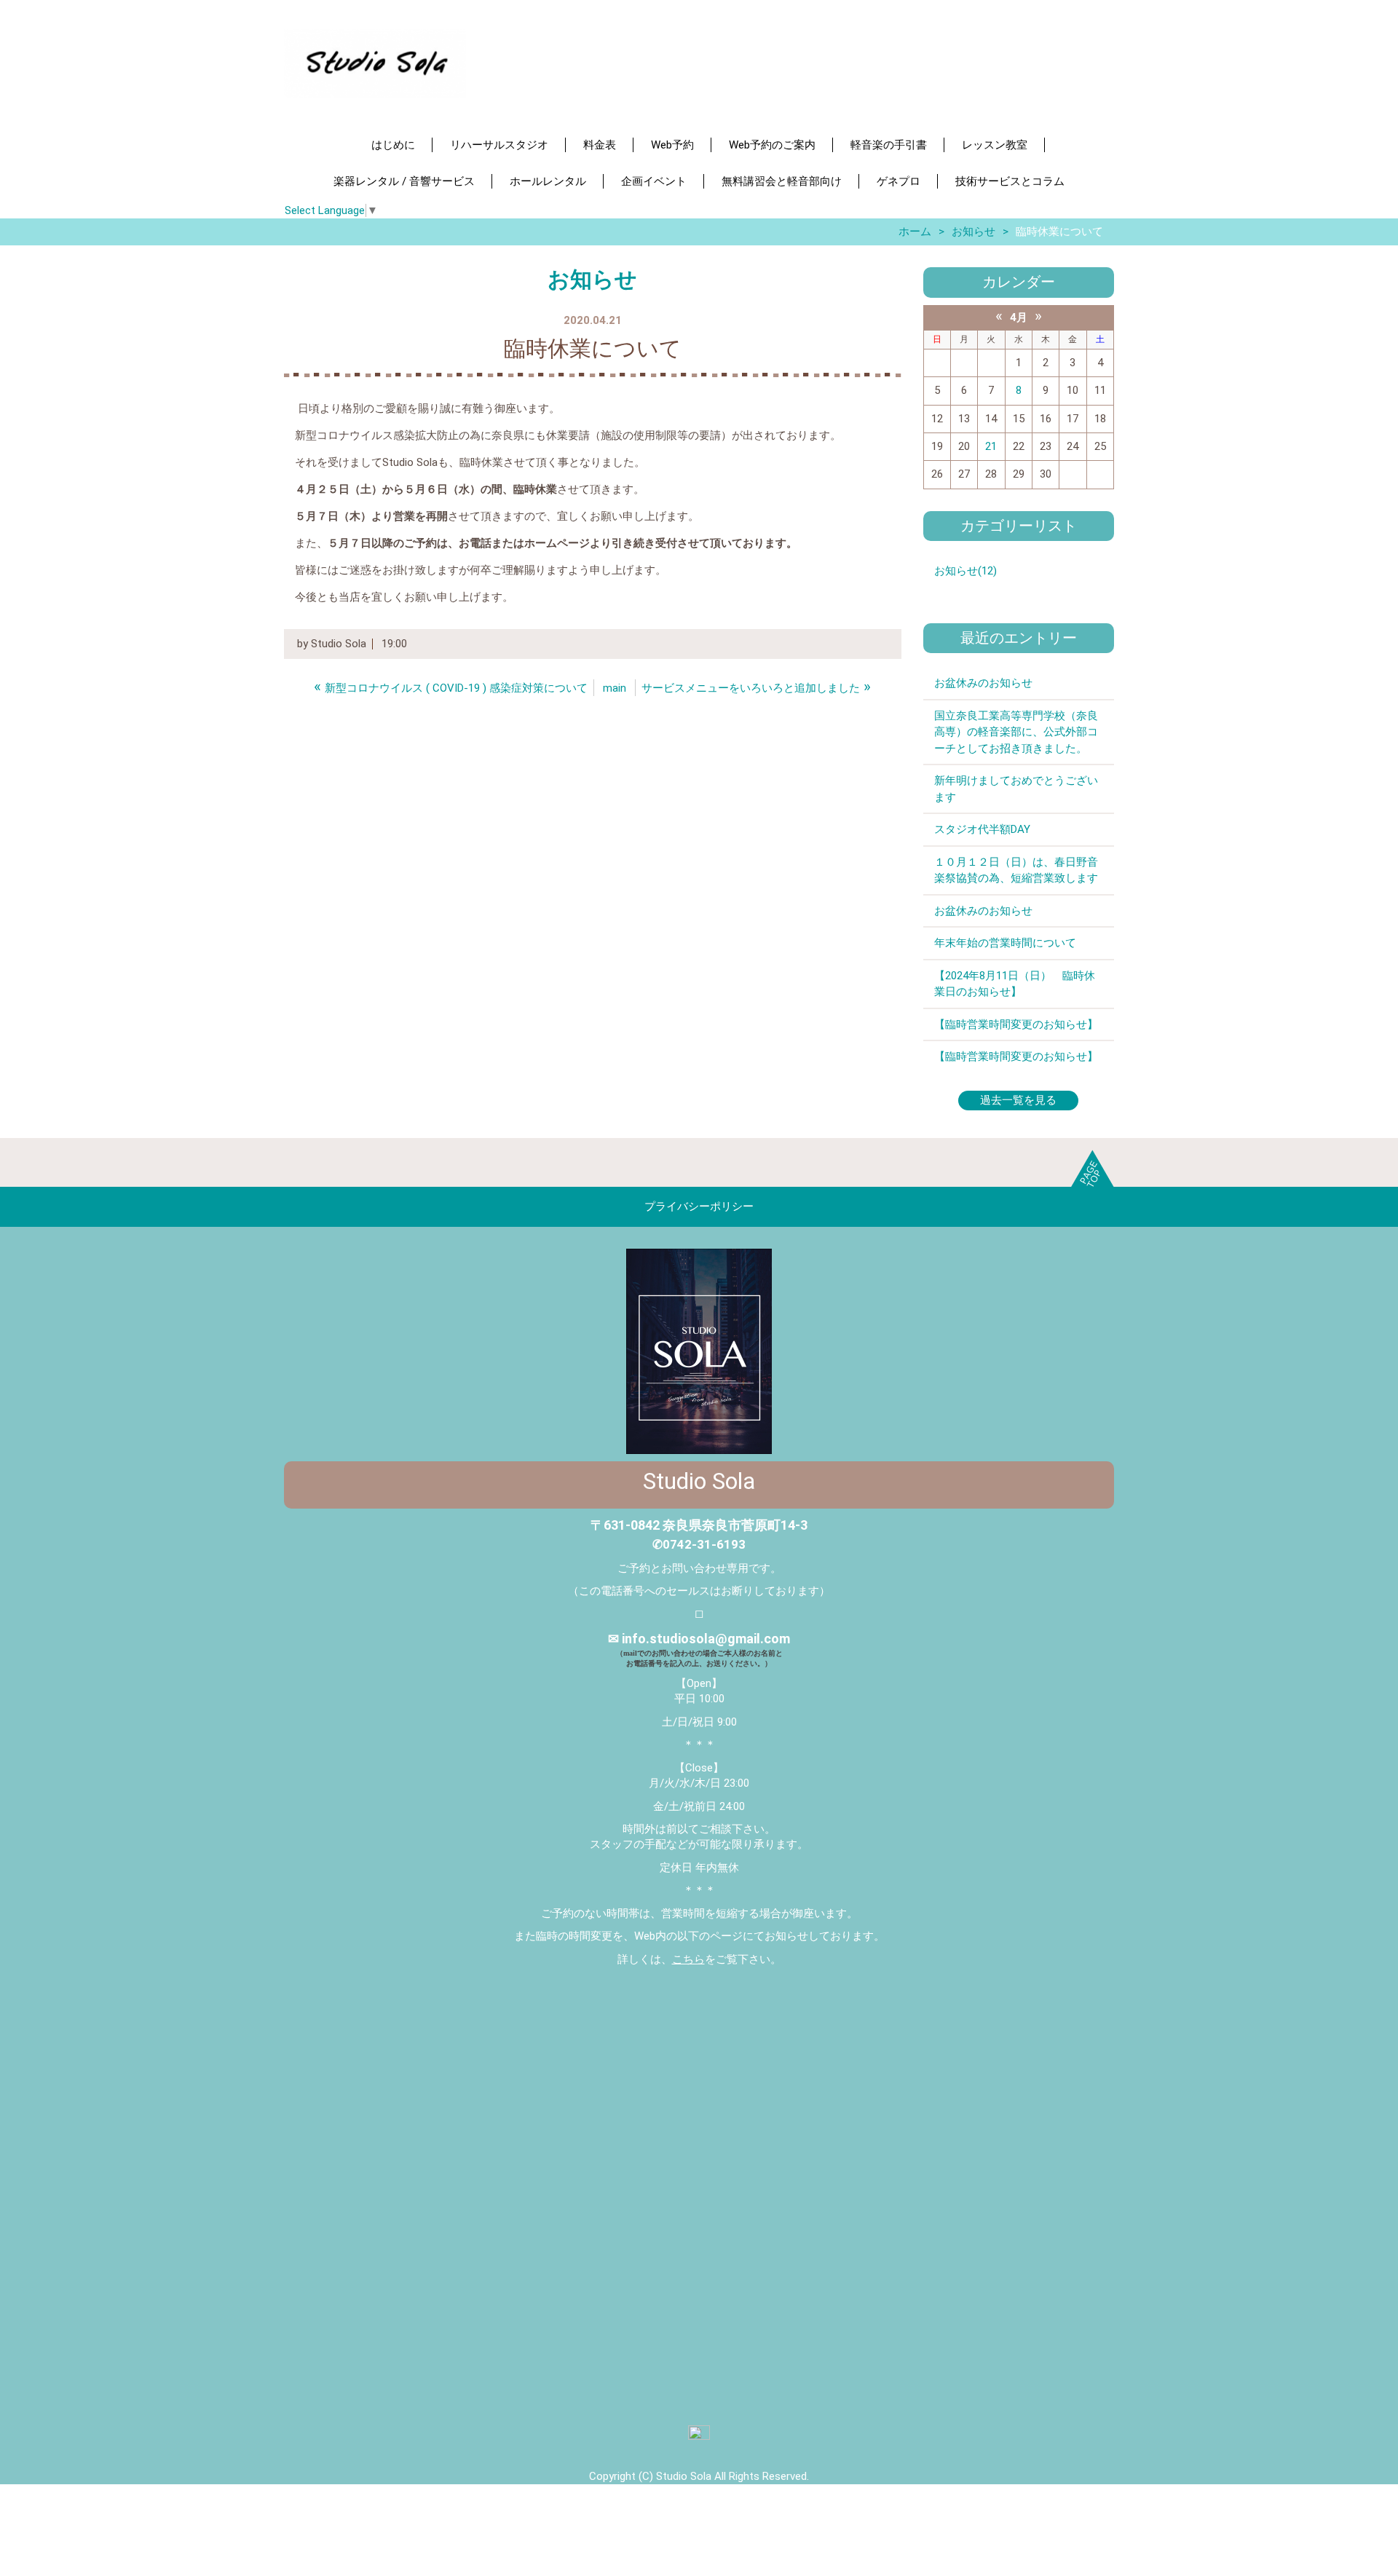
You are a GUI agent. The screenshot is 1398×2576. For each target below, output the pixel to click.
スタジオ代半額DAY (982, 829)
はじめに (393, 145)
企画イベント (654, 181)
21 (991, 446)
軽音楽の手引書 (889, 145)
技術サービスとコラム (1010, 181)
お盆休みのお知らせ (983, 683)
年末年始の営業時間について (1005, 943)
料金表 (600, 145)
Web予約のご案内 (772, 145)
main (615, 688)
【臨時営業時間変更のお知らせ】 (1016, 1024)
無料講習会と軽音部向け (782, 181)
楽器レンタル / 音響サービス (404, 181)
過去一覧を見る (1018, 1100)
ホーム (915, 232)
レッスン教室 (995, 145)
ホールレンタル (548, 181)
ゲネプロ (899, 181)
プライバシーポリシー (699, 1206)
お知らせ (974, 232)
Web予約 (672, 145)
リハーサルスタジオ (499, 145)
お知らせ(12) (965, 571)
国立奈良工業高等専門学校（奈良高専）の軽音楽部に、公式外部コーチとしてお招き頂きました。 (1016, 732)
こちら (688, 1959)
